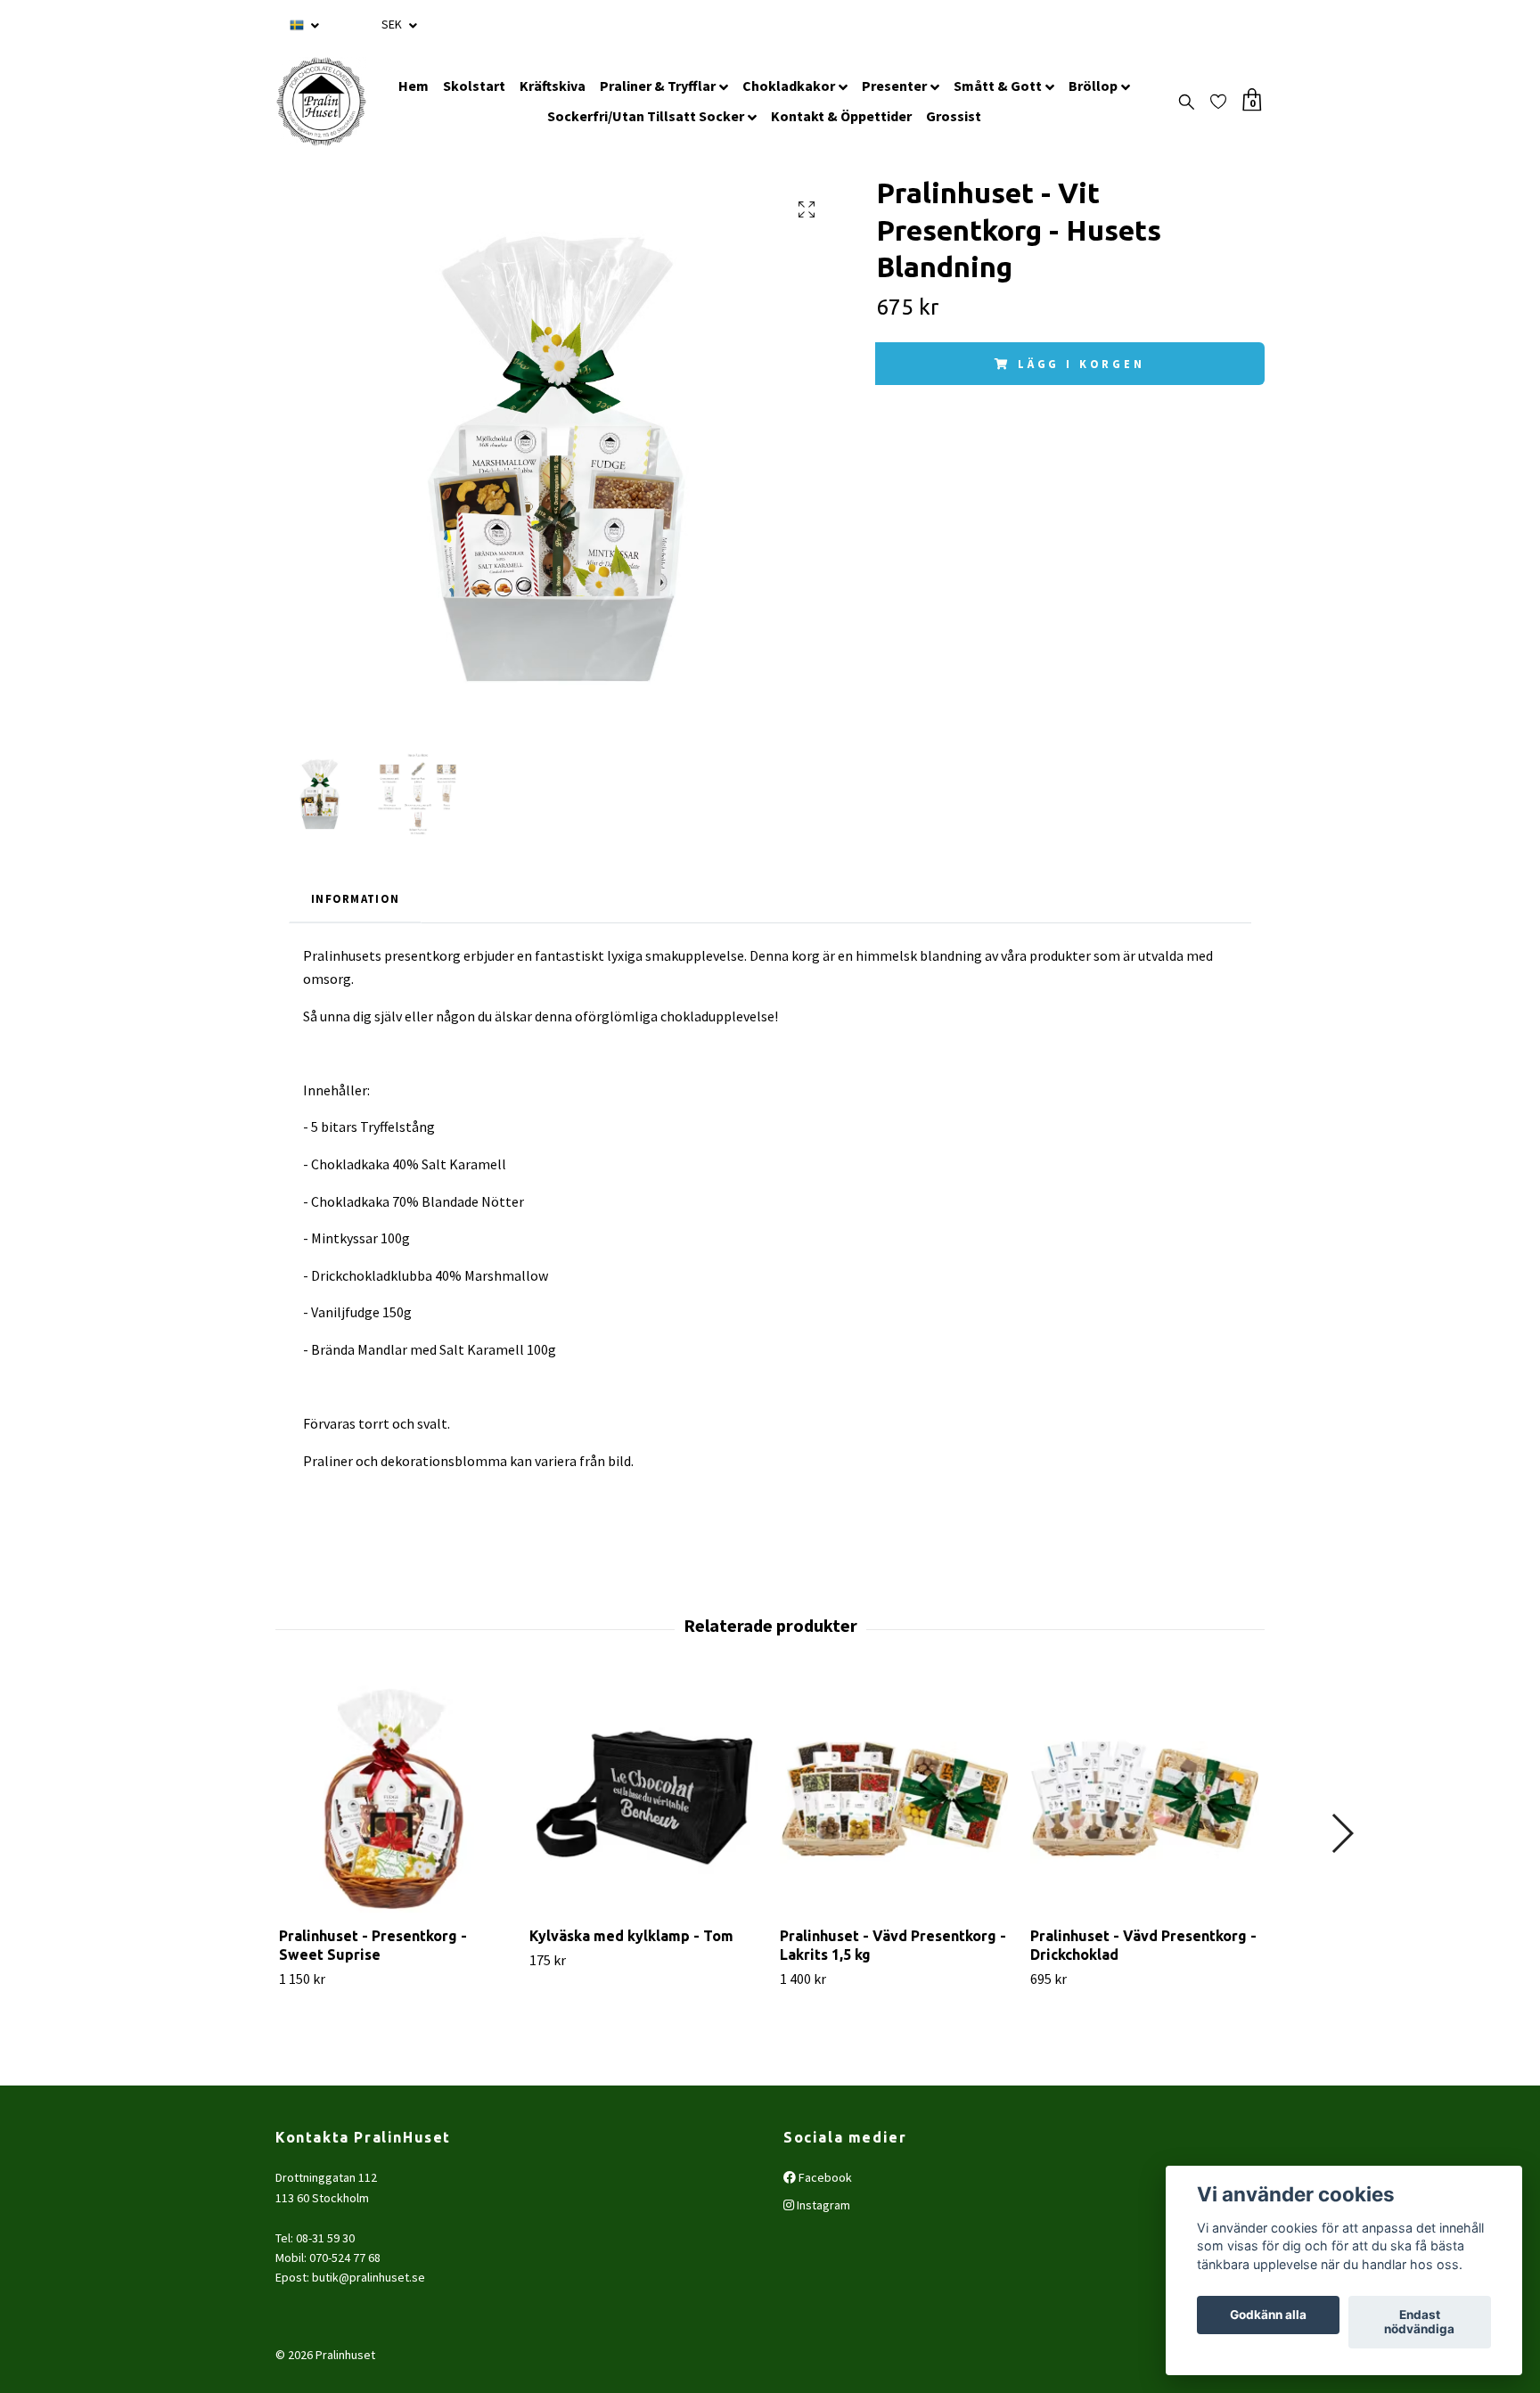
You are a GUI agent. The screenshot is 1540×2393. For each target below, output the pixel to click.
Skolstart (474, 86)
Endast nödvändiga (1419, 2323)
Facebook (824, 2177)
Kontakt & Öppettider (841, 116)
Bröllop (1093, 86)
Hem (414, 86)
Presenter (894, 86)
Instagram (822, 2205)
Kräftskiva (553, 86)
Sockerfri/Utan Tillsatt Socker (646, 116)
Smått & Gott (998, 86)
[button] (1342, 1833)
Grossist (954, 116)
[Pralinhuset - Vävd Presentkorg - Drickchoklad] (1145, 1798)
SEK (393, 24)
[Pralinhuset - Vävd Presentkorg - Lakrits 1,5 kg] (895, 1798)
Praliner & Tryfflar (658, 86)
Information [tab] (355, 898)
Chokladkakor (789, 86)
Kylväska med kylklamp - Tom (631, 1936)
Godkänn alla (1268, 2315)
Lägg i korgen (1081, 364)
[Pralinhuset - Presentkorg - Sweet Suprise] (394, 1798)
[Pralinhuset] (321, 102)
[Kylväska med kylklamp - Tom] (644, 1798)
